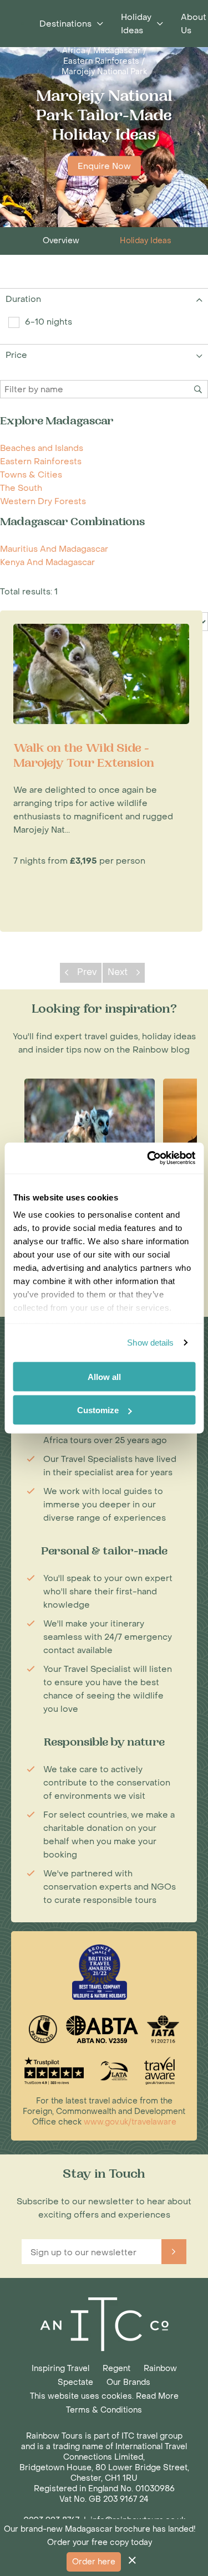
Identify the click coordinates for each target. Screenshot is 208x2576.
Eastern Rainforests (101, 61)
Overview (61, 241)
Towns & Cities (31, 475)
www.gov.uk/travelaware (130, 2122)
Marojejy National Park (104, 72)
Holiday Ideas (146, 241)
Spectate (75, 2382)
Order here (94, 2562)
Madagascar (117, 51)
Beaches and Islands (42, 448)
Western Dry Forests (43, 501)
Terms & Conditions (104, 2410)
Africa (74, 51)
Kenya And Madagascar (47, 562)
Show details (150, 1343)
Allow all (104, 1376)
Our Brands (128, 2382)
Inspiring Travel (60, 2369)
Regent (116, 2369)
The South (21, 488)
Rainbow (160, 2369)
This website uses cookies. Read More (104, 2396)
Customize (98, 1410)
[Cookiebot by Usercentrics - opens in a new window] (148, 1158)
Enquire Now (104, 166)
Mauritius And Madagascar (54, 549)
